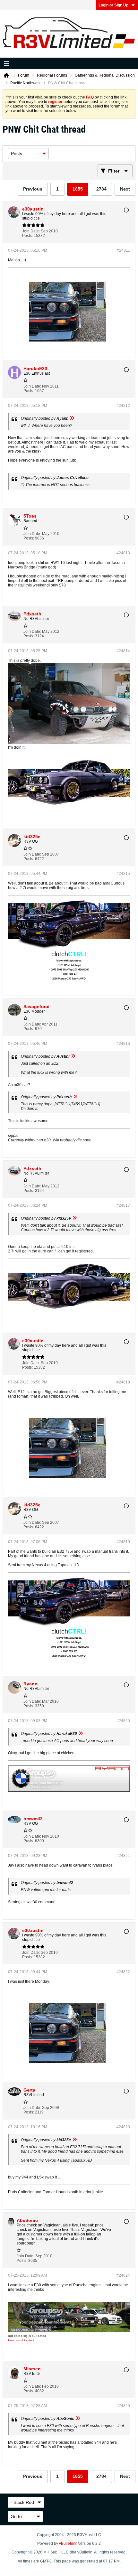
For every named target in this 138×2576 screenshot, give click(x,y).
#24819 (123, 1542)
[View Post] (72, 418)
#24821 (123, 1856)
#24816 (123, 1044)
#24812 (123, 406)
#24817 (123, 1205)
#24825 (123, 2406)
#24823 (123, 2127)
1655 (78, 189)
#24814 (123, 651)
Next (125, 189)
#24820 (123, 1721)
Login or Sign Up (113, 5)
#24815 (123, 874)
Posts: (27, 236)
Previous (33, 189)
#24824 (123, 2275)
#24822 (123, 1972)
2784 (101, 189)
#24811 (123, 250)
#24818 (123, 1382)
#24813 (123, 553)
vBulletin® (68, 2543)
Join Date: (31, 231)
